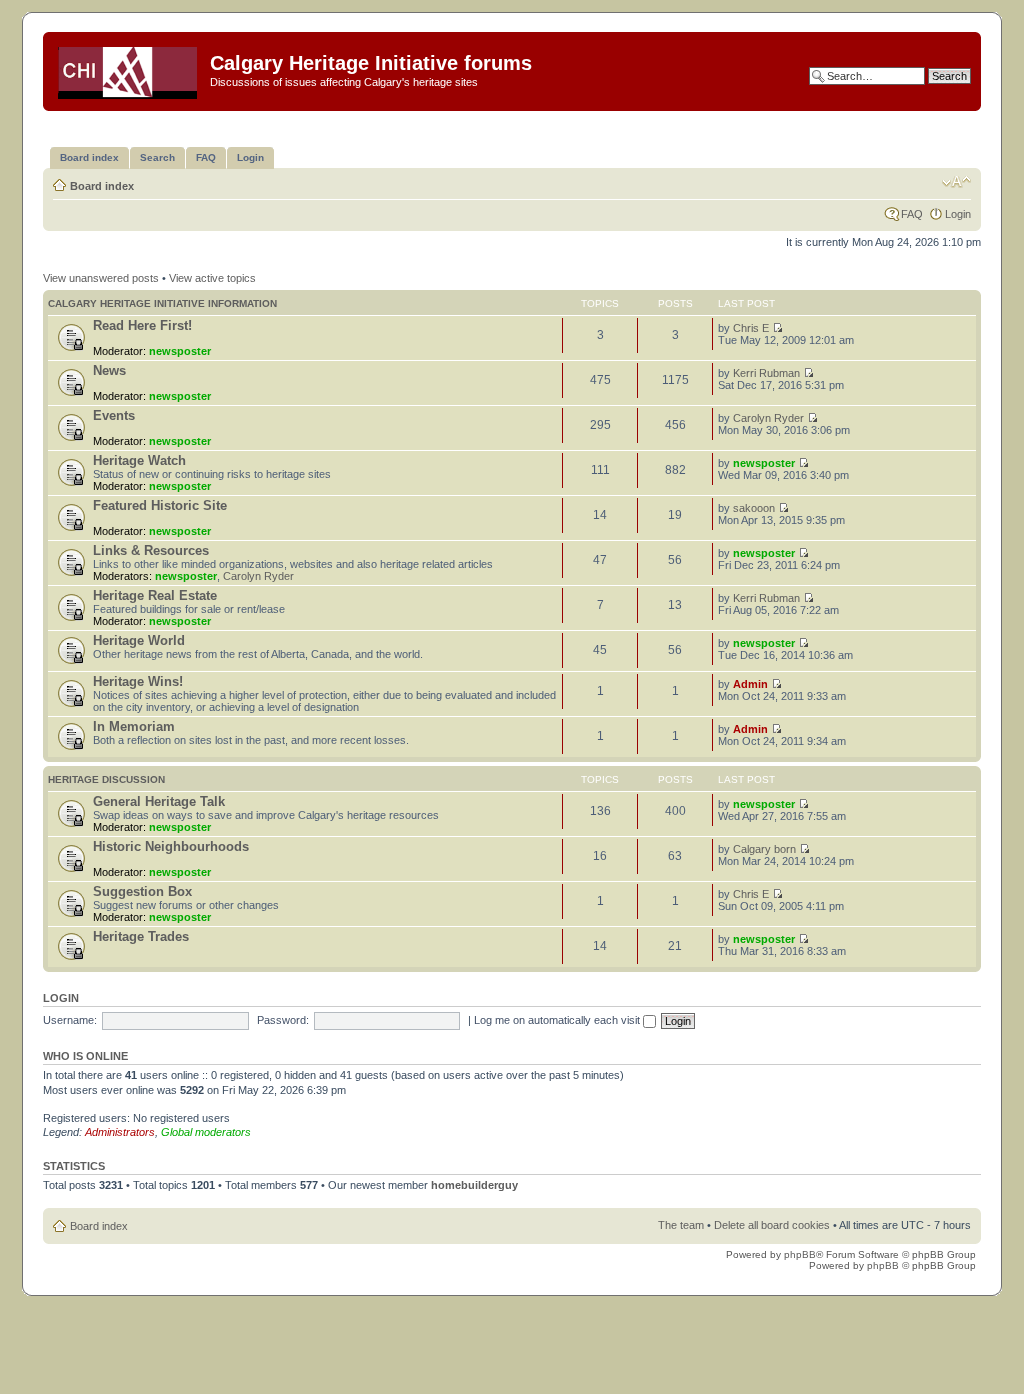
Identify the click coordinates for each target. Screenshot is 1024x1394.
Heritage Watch (139, 460)
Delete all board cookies (772, 1225)
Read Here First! (142, 325)
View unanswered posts (101, 278)
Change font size (956, 182)
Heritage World (139, 640)
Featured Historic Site (160, 505)
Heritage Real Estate (155, 595)
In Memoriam (134, 726)
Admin (750, 684)
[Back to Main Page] (129, 69)
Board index (102, 186)
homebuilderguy (474, 1185)
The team (681, 1225)
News (109, 370)
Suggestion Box (142, 891)
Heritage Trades (141, 936)
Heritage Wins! (138, 681)
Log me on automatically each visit (558, 1020)
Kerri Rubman (766, 373)
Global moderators (206, 1132)
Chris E (751, 328)
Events (114, 415)
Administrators (120, 1132)
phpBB (800, 1254)
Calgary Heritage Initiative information (162, 303)
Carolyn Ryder (768, 418)
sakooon (754, 508)
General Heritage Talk (159, 801)
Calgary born (764, 849)
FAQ (912, 214)
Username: (70, 1020)
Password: (283, 1020)
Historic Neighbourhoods (171, 846)
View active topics (212, 278)
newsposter (180, 351)
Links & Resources (151, 550)
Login (958, 214)
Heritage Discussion (106, 779)
